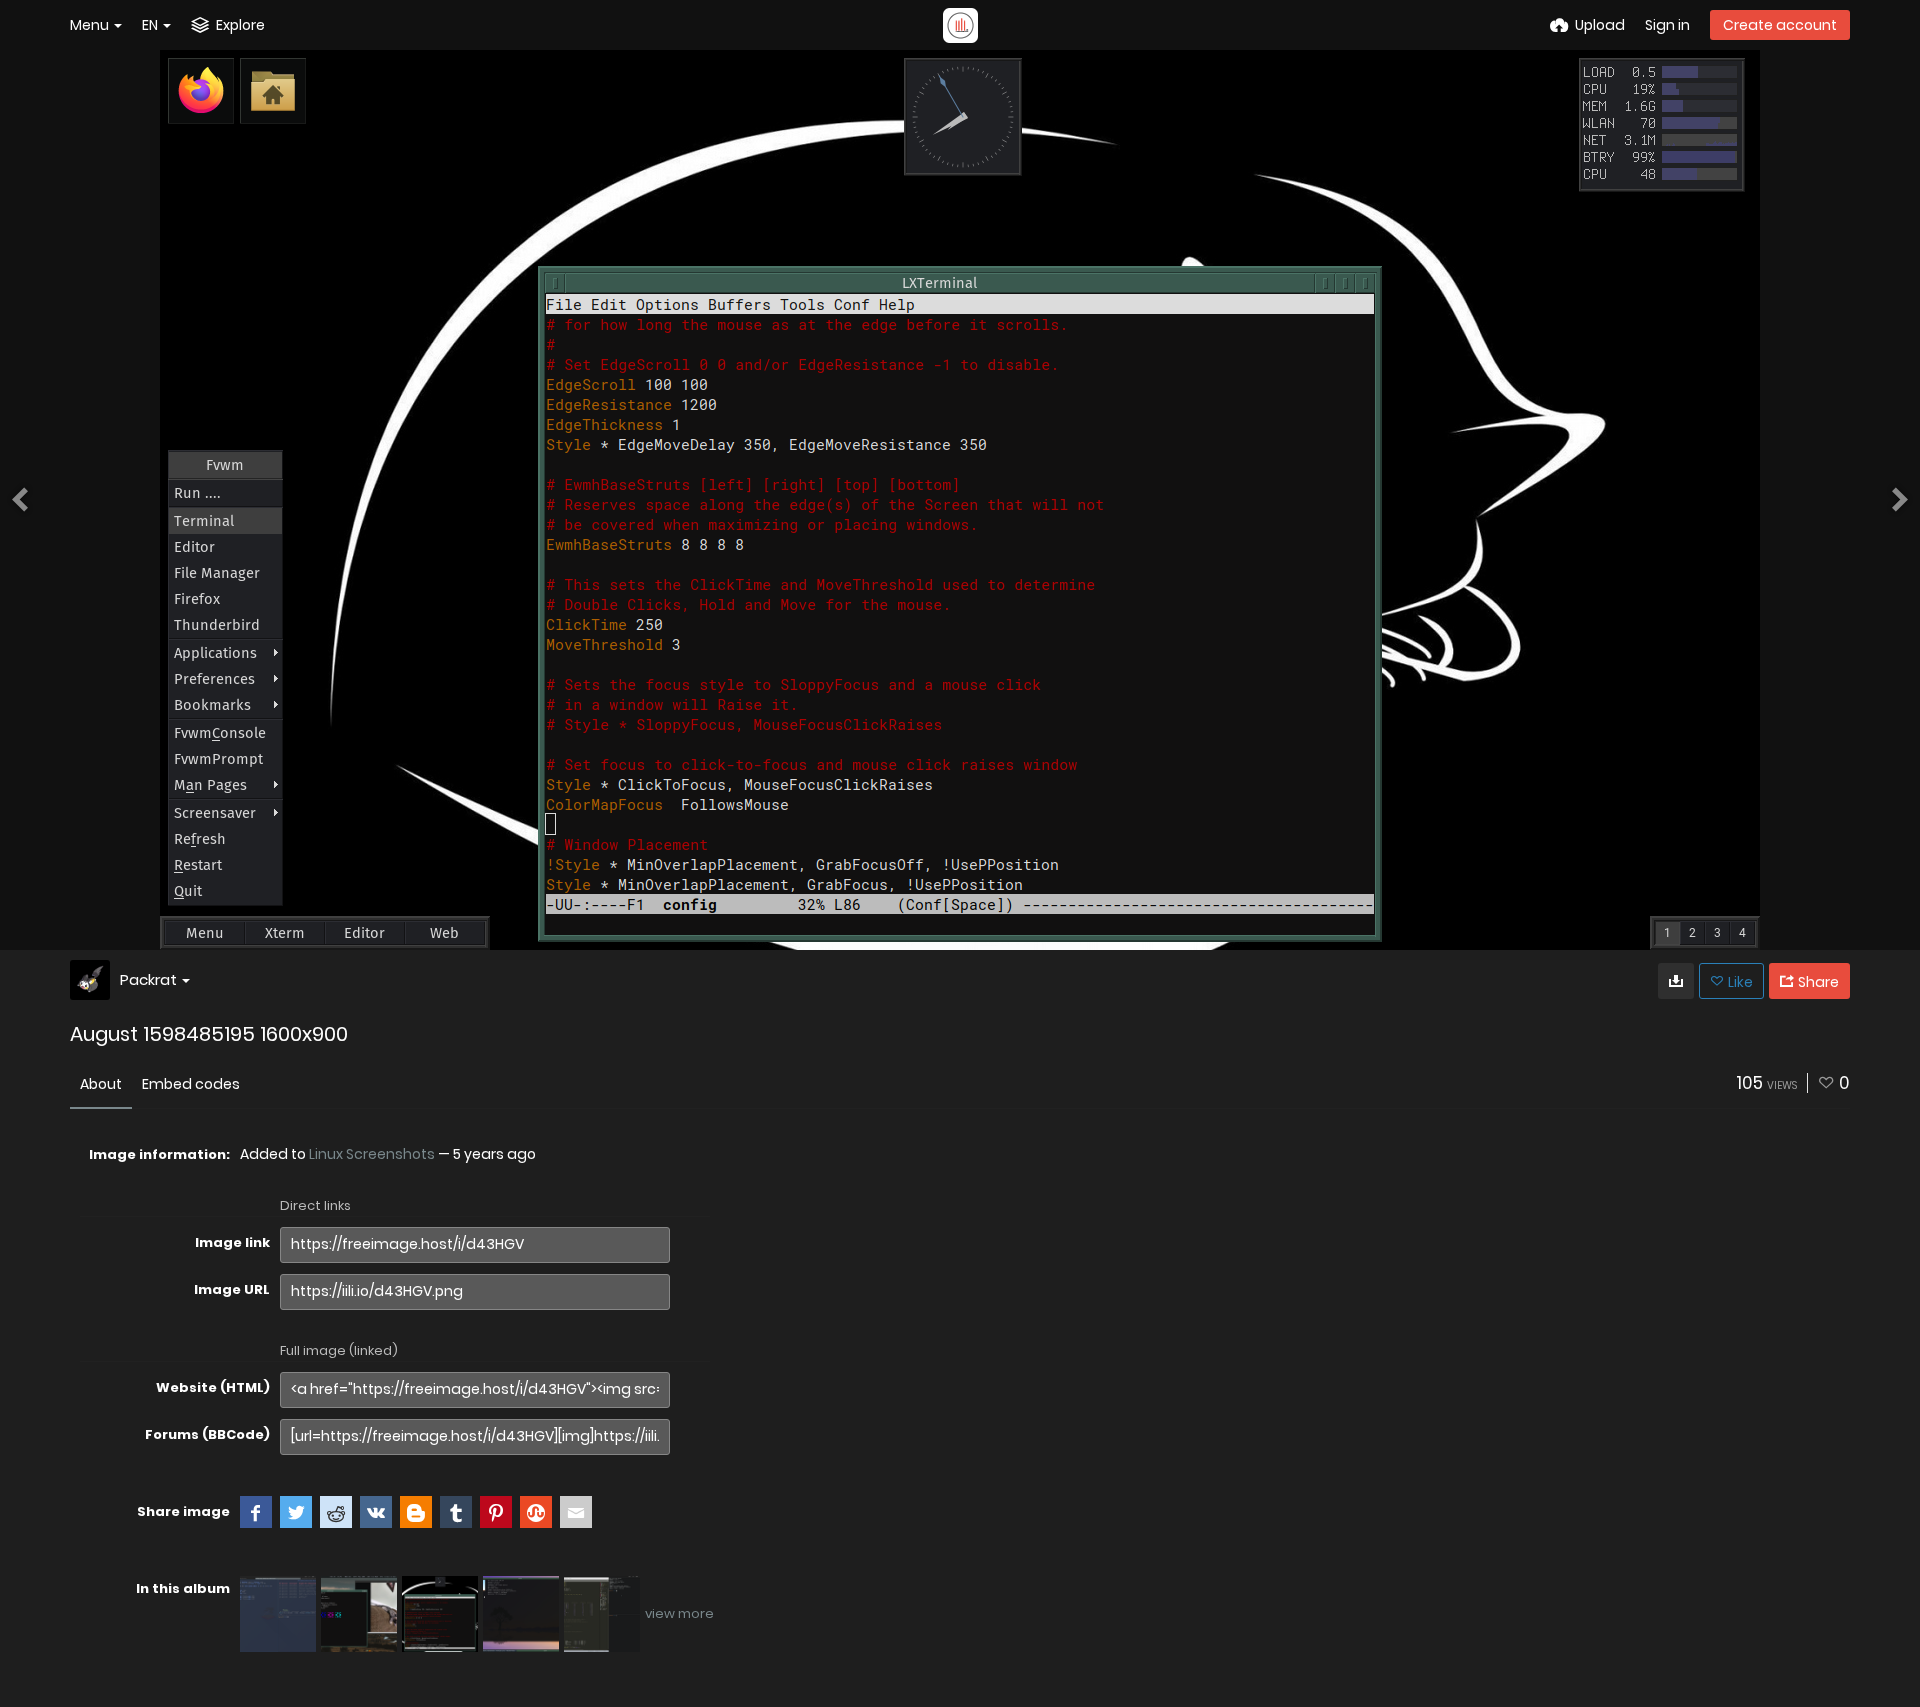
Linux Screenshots (372, 1154)
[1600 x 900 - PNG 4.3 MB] (1676, 981)
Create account (1780, 25)
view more (679, 1613)
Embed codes (191, 1084)
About (101, 1084)
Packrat (148, 979)
